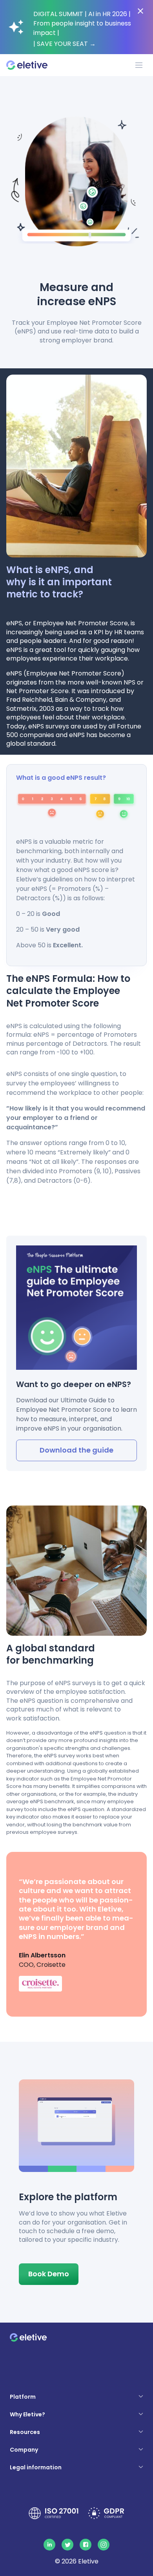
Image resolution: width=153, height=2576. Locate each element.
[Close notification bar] (140, 11)
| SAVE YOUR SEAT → (65, 44)
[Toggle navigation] (139, 65)
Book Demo (49, 2274)
